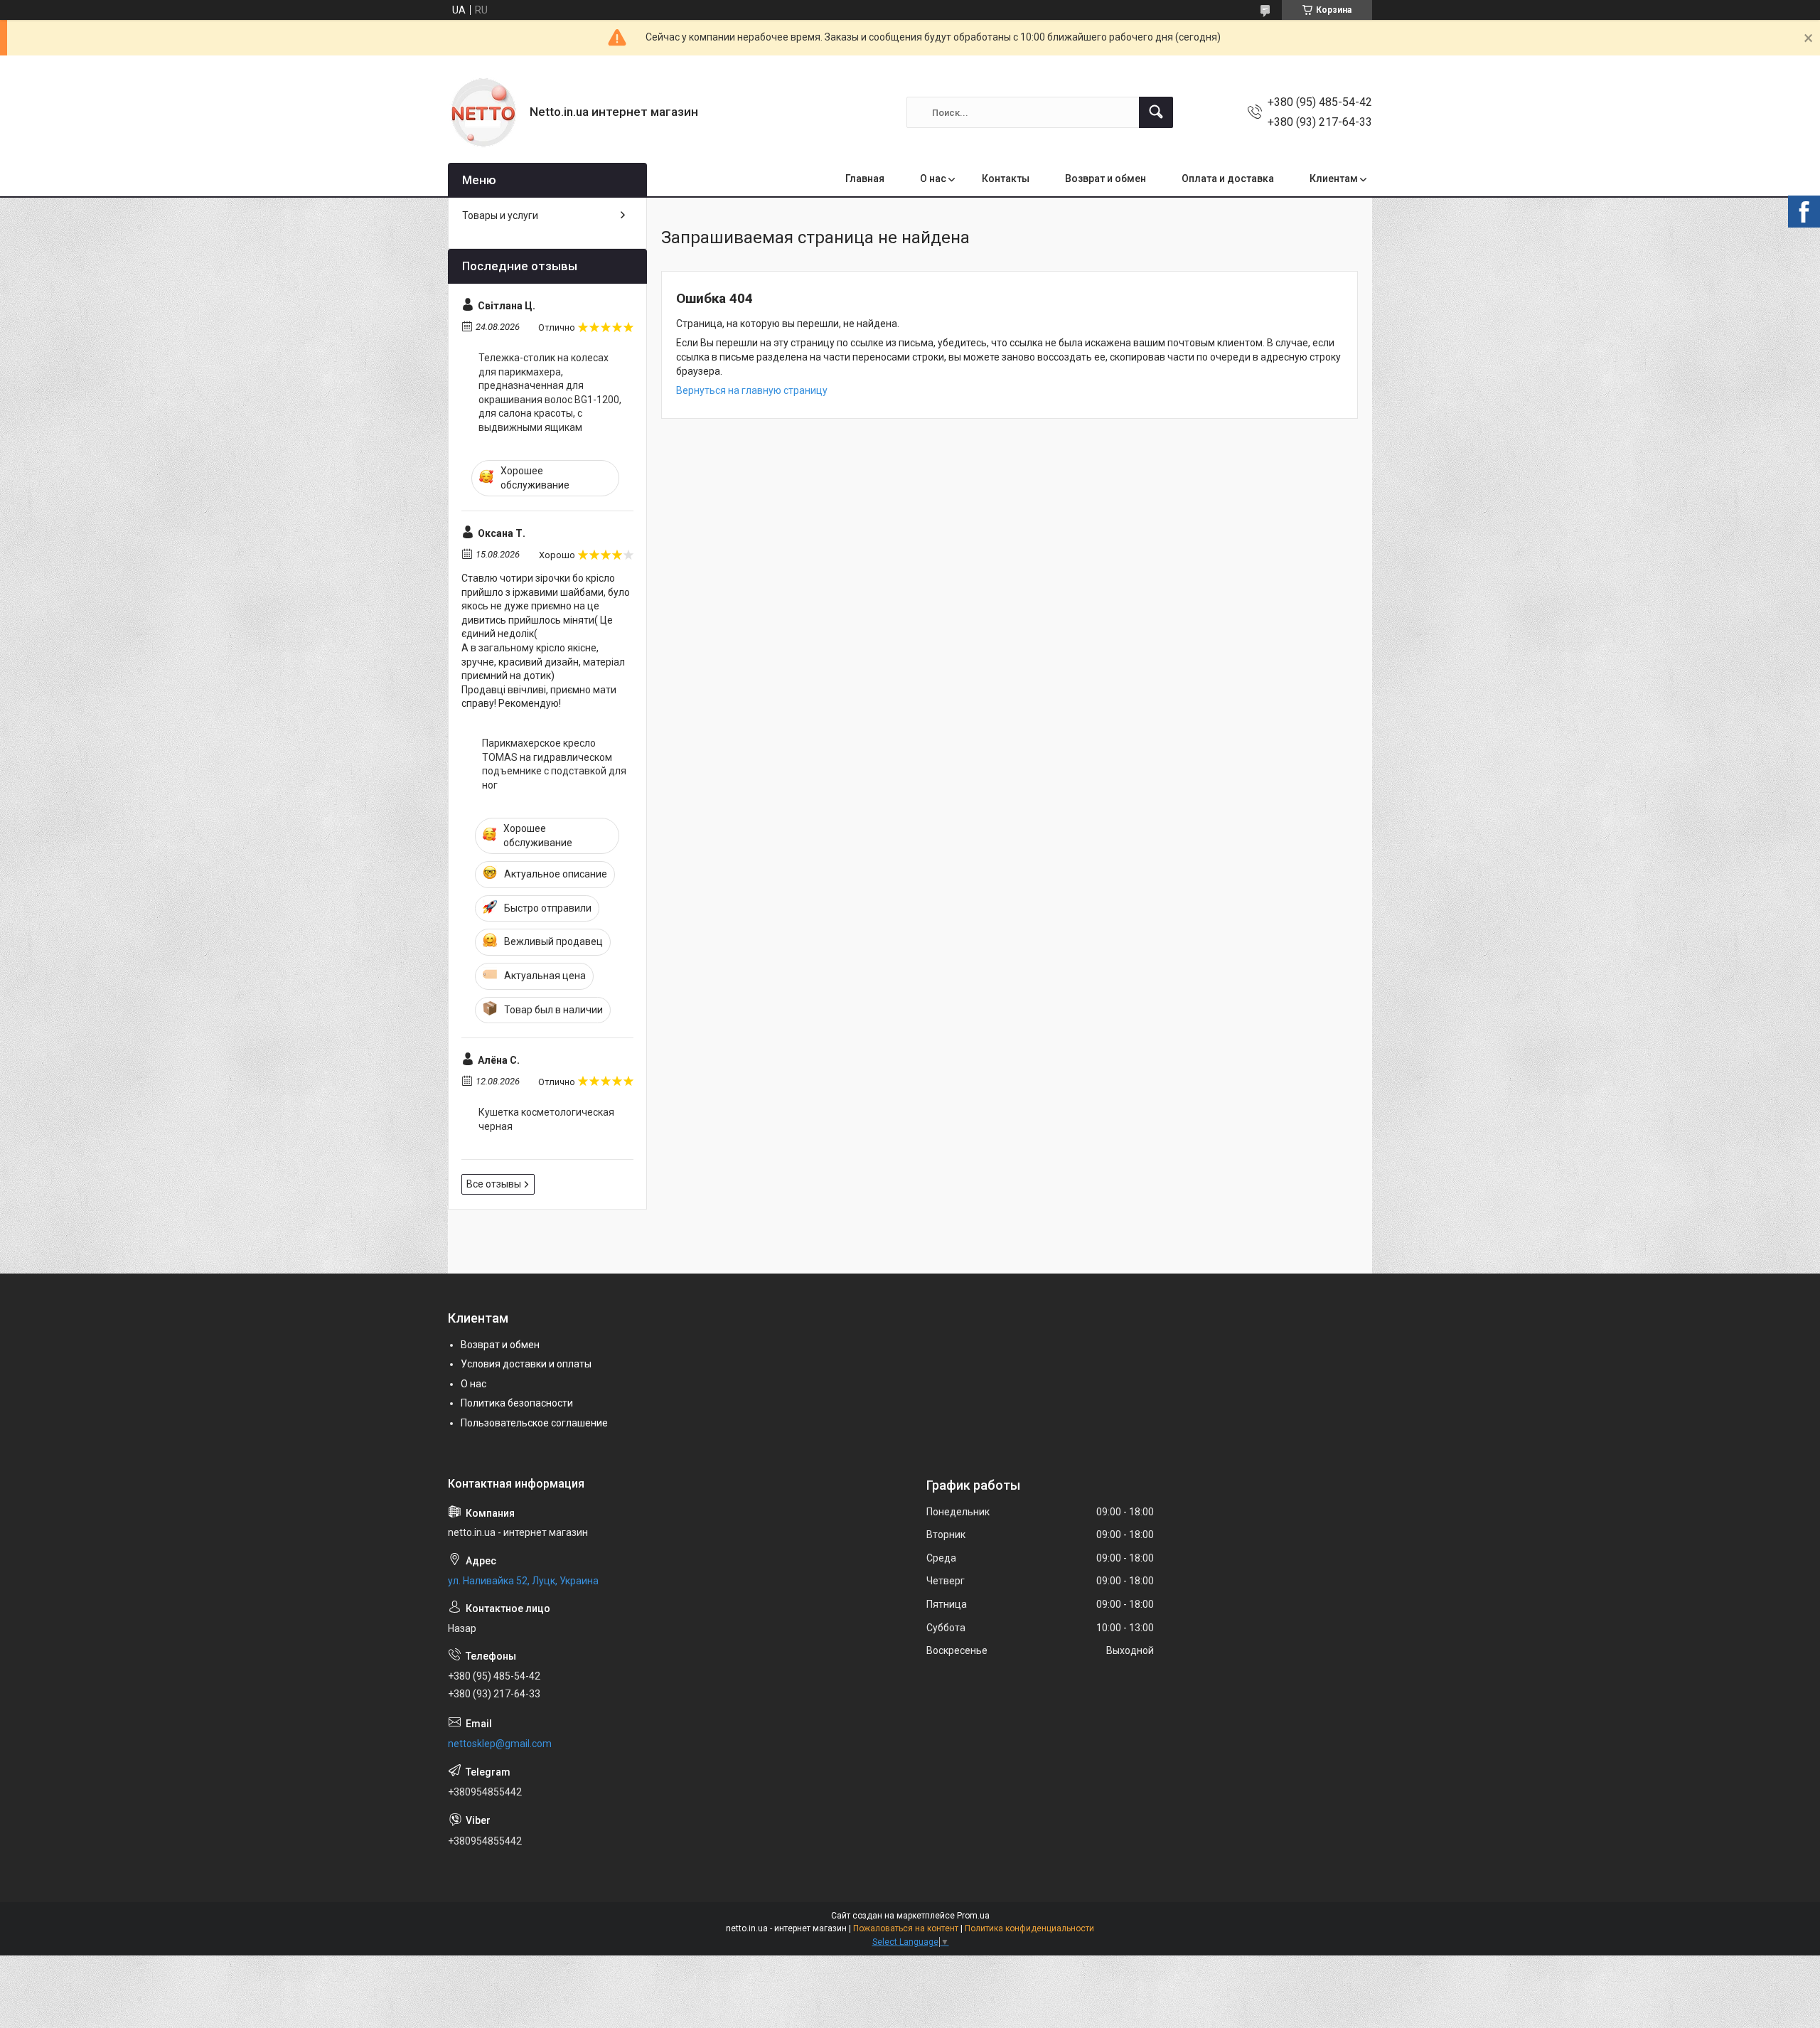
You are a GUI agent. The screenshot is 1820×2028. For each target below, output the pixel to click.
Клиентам (1334, 178)
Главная (865, 178)
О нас (933, 178)
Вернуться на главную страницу (752, 390)
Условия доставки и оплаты (526, 1364)
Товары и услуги (500, 215)
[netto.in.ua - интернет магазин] (483, 112)
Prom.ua (973, 1916)
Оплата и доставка (1228, 178)
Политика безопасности (517, 1403)
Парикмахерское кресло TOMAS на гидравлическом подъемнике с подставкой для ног (554, 764)
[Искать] (1156, 112)
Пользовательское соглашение (534, 1423)
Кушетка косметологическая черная (546, 1119)
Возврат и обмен (1106, 178)
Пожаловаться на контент (906, 1928)
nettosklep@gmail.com (500, 1744)
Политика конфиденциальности (1029, 1928)
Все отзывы (494, 1184)
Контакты (1006, 178)
